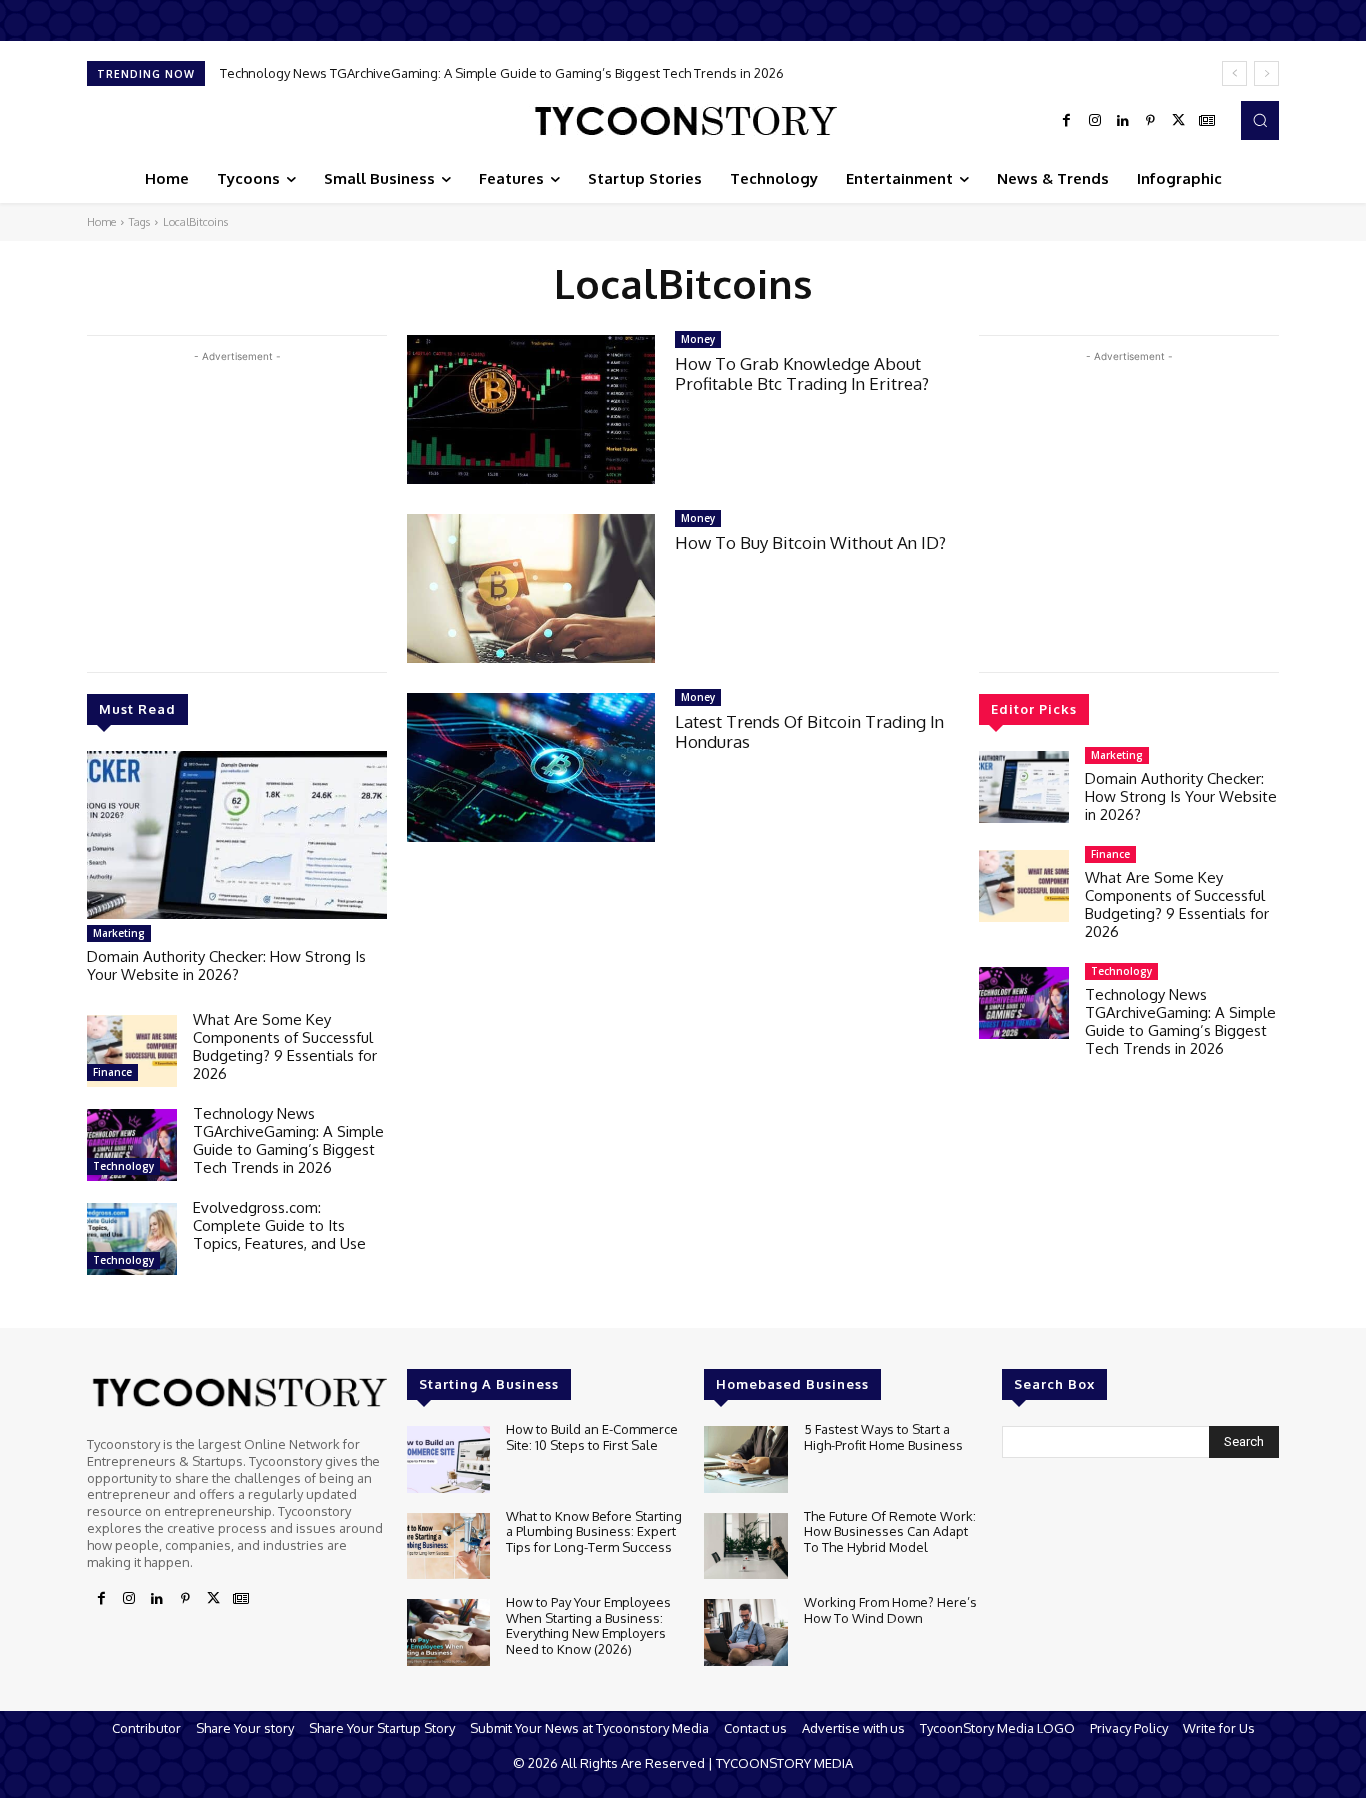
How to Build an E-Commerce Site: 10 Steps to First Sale (592, 1437)
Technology (123, 1166)
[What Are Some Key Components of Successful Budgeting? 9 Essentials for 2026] (132, 1051)
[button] (1260, 120)
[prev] (1234, 73)
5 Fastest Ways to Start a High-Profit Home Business (883, 1437)
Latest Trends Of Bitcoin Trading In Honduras (809, 731)
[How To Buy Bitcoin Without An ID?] (531, 588)
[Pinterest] (1151, 121)
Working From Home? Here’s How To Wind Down (890, 1610)
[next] (1266, 73)
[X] (1179, 121)
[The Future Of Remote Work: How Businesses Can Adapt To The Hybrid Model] (745, 1546)
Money (698, 339)
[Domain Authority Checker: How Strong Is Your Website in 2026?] (237, 835)
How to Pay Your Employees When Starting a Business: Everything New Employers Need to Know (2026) (588, 1625)
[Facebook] (1067, 121)
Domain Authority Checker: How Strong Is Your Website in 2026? (226, 965)
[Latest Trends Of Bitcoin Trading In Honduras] (531, 767)
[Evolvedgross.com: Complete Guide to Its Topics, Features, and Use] (132, 1239)
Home (101, 222)
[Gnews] (1207, 121)
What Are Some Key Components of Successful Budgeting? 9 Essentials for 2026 (285, 1046)
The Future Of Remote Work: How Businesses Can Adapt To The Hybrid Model (890, 1531)
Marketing (119, 933)
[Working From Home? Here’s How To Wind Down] (745, 1632)
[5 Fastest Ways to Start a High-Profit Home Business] (745, 1459)
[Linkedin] (1123, 121)
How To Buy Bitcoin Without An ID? (810, 542)
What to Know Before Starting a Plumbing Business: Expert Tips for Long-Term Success (594, 1531)
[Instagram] (1095, 121)
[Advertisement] (237, 507)
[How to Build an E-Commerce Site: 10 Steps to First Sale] (448, 1459)
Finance (112, 1072)
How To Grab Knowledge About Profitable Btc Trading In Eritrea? (802, 373)
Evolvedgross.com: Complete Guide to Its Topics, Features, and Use (279, 1225)
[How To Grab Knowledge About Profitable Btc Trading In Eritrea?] (531, 409)
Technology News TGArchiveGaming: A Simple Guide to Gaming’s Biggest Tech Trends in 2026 (502, 73)
